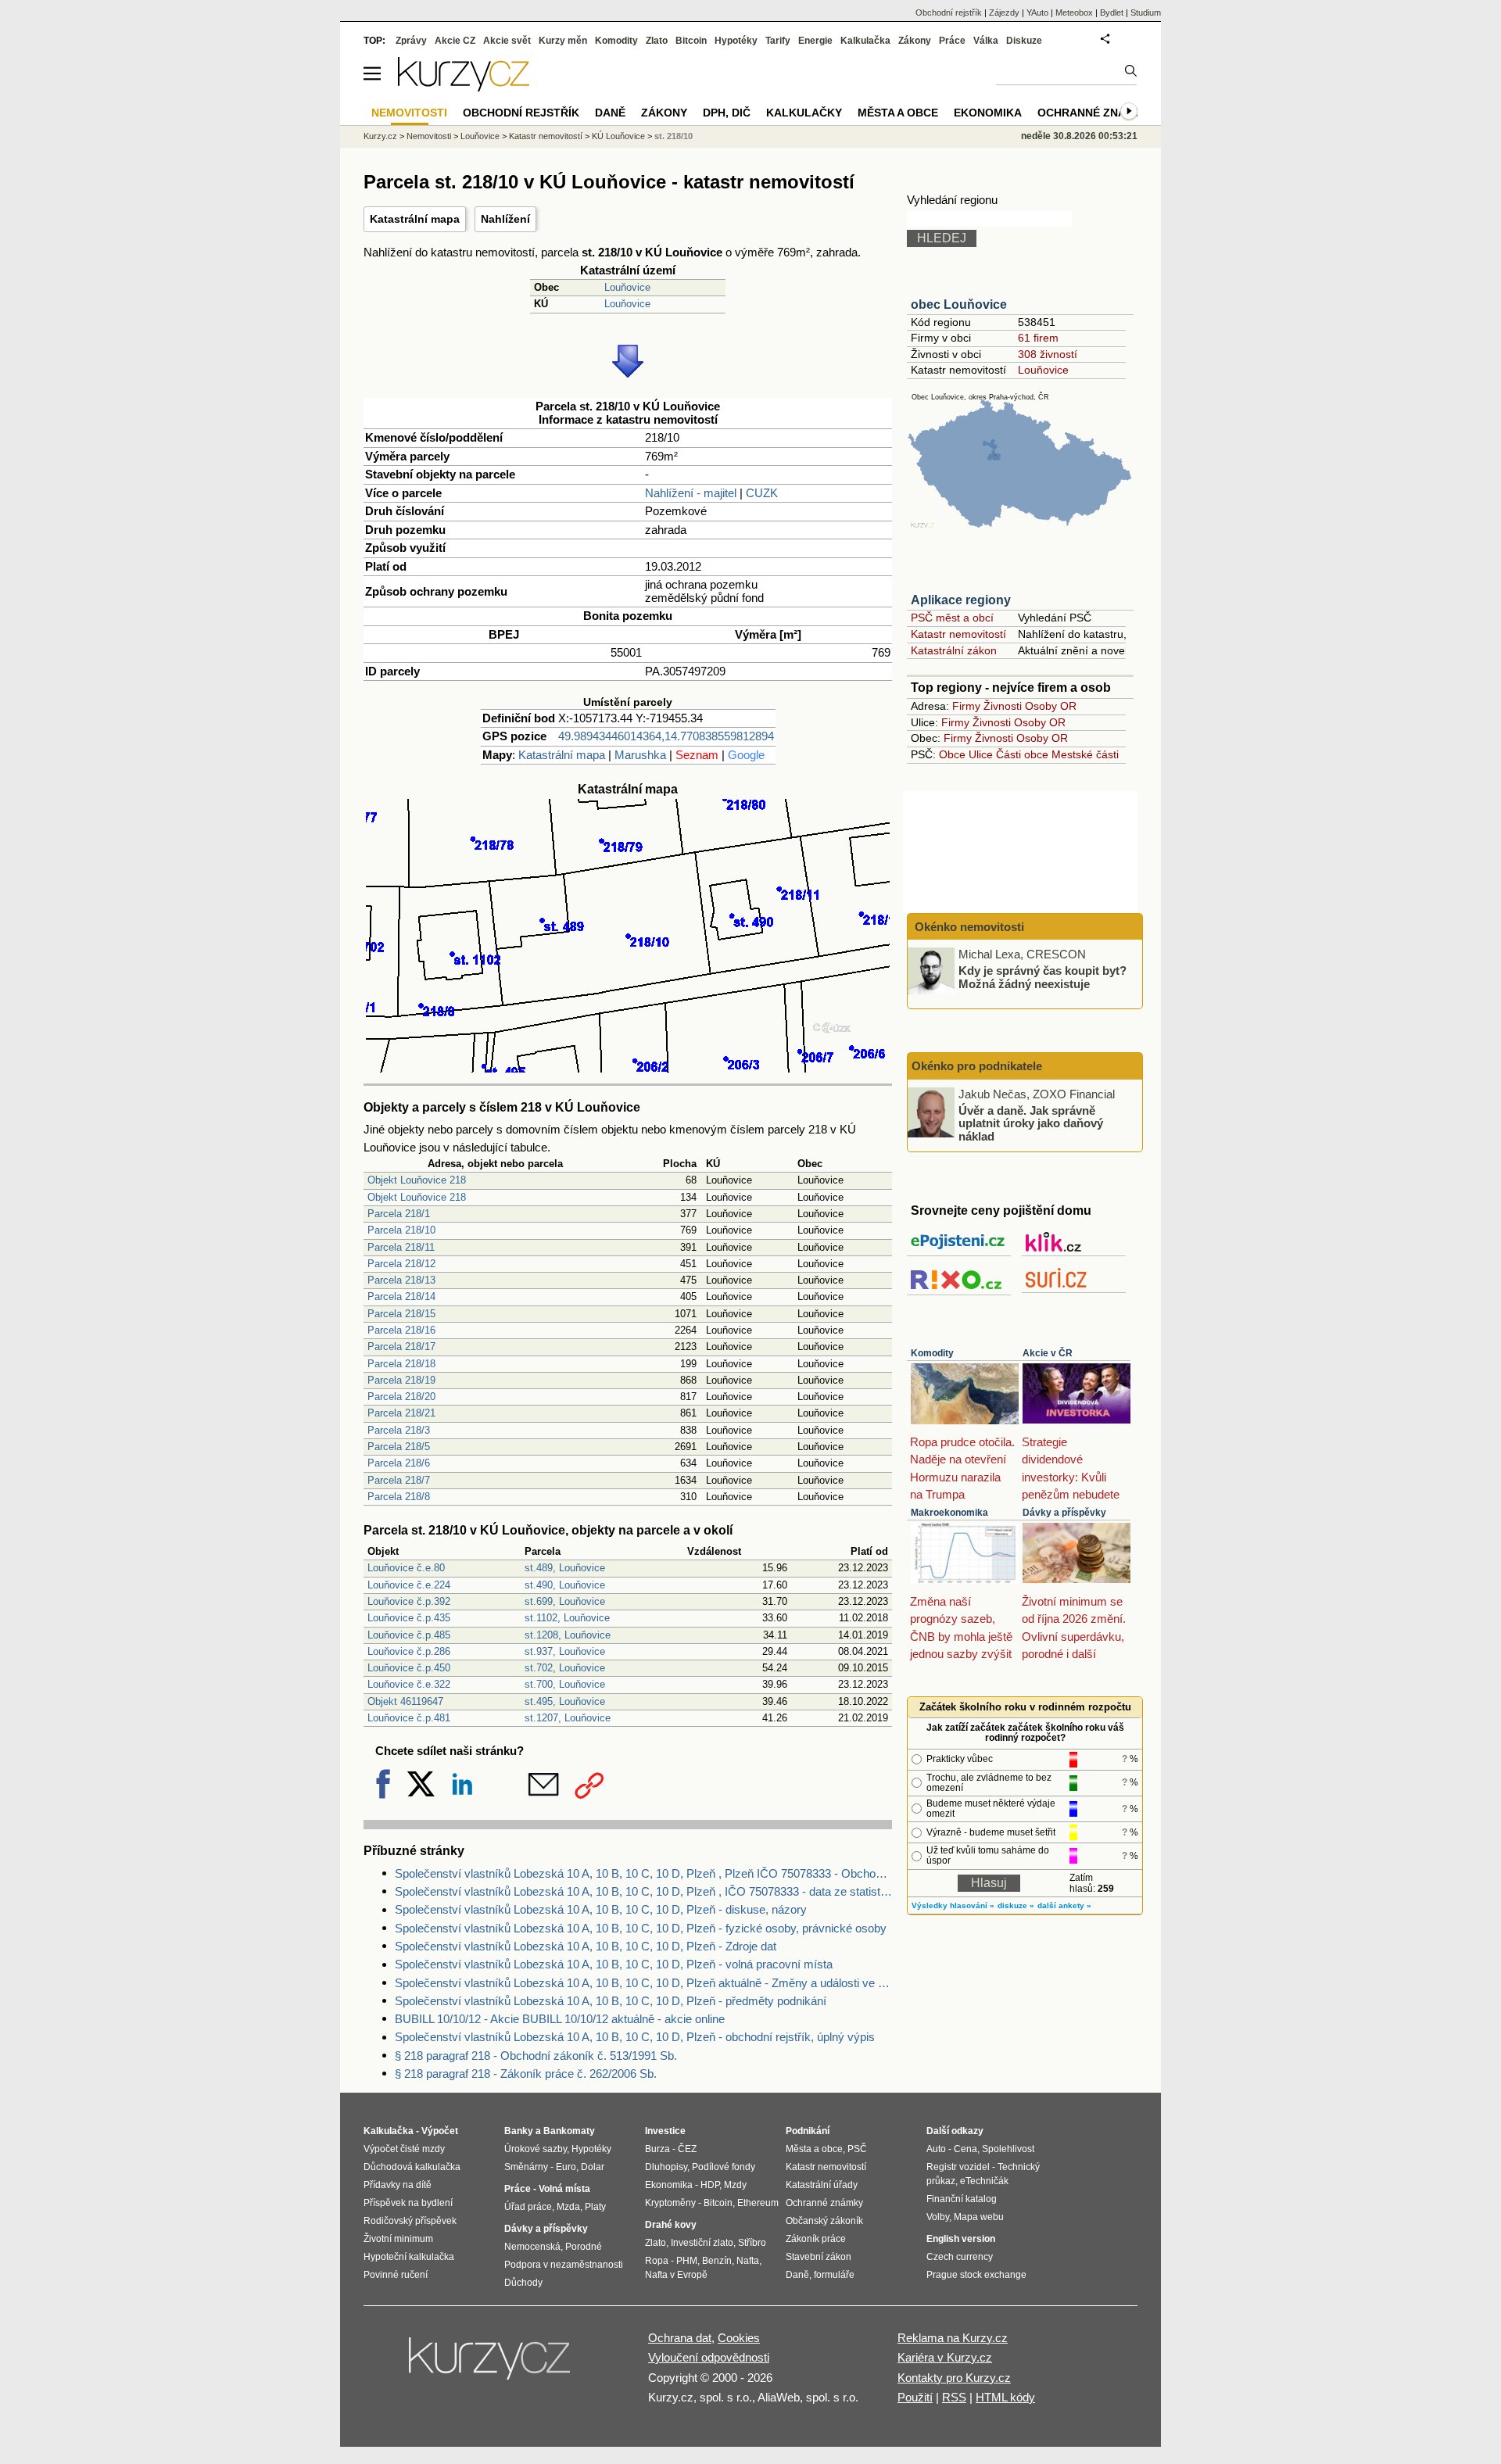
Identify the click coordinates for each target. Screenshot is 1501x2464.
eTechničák (984, 2181)
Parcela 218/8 (399, 1497)
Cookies (739, 2338)
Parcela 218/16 (401, 1330)
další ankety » (1064, 1905)
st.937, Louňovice (565, 1651)
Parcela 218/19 (401, 1380)
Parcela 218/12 (401, 1264)
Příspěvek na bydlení (408, 2203)
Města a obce (898, 113)
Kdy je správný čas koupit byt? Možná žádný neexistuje (1042, 977)
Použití (915, 2397)
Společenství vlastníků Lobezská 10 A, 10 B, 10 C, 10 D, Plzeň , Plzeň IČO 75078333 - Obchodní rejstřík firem (643, 1873)
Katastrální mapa (415, 219)
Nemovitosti (429, 136)
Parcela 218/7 (399, 1480)
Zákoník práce (816, 2239)
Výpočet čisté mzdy (404, 2149)
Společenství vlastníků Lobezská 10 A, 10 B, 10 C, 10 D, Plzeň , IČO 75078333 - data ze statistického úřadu (643, 1891)
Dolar (593, 2167)
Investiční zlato (702, 2243)
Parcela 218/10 (401, 1230)
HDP (710, 2185)
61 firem (1038, 338)
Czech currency (960, 2257)
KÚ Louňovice (618, 136)
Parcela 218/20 (401, 1397)
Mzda (568, 2207)
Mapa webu (979, 2217)
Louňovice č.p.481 (409, 1718)
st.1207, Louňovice (568, 1718)
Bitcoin (691, 41)
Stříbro (752, 2243)
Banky (519, 2131)
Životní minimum (398, 2239)
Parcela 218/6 (399, 1463)
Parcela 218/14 (401, 1296)
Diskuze (1024, 41)
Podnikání (808, 2131)
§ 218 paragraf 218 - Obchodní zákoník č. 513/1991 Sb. (536, 2056)
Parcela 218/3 (399, 1430)
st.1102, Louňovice (567, 1618)
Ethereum (758, 2203)
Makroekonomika (949, 1513)
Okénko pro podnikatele (977, 1066)
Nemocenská (532, 2247)
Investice (665, 2131)
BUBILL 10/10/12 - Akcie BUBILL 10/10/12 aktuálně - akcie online (560, 2019)
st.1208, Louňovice (568, 1635)
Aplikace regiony (961, 600)
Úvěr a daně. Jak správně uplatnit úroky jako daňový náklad (1031, 1123)
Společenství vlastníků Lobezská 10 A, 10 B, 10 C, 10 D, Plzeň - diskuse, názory (601, 1909)
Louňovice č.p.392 (409, 1601)
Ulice (981, 754)
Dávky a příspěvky (1064, 1513)
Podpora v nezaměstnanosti (564, 2265)
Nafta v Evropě (676, 2275)
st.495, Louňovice (565, 1701)
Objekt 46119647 (405, 1701)
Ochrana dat (680, 2338)
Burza (657, 2149)
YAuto (1037, 13)
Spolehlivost (1008, 2149)
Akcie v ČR (1048, 1353)
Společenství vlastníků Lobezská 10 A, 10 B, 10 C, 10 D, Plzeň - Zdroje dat (586, 1946)
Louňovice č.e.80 (406, 1568)
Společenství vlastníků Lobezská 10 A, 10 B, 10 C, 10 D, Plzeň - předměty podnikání (611, 2001)
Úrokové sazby (536, 2149)
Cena (965, 2149)
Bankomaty (569, 2131)
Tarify (778, 41)
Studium (1146, 13)
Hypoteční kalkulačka (409, 2257)
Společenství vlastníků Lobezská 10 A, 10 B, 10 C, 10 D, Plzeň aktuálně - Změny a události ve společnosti (643, 1983)
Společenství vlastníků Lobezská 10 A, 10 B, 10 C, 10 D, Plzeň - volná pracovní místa (614, 1964)
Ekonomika (988, 113)
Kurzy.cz (380, 136)
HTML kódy (1005, 2397)
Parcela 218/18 (401, 1364)
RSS (954, 2397)
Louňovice (627, 287)
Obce (952, 754)
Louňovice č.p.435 (409, 1618)
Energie (815, 41)
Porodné (584, 2247)
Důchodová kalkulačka (412, 2167)
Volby (938, 2217)
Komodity (932, 1353)
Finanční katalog (962, 2199)
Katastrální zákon (954, 650)
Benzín (717, 2261)
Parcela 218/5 (399, 1447)
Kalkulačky (804, 113)
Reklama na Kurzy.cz (953, 2338)
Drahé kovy (671, 2225)
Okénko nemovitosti (968, 927)
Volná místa (564, 2189)
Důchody (523, 2283)
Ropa (657, 2261)
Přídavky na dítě (398, 2185)
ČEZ (687, 2149)
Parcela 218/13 (401, 1280)
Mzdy (735, 2185)
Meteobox (1074, 13)
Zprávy (411, 41)
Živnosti (1003, 706)
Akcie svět (507, 41)
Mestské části (1085, 754)
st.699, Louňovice (565, 1601)
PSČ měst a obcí (952, 618)
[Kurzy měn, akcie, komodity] (491, 2365)
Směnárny (526, 2167)
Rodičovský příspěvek (410, 2221)
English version (961, 2239)
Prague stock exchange (976, 2275)
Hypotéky (736, 41)
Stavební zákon (819, 2257)
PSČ (857, 2149)
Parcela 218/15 (401, 1314)
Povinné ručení (396, 2275)
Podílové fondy (724, 2167)
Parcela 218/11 (401, 1247)
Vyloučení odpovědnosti (709, 2357)
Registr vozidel (958, 2167)
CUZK (762, 493)
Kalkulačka (865, 41)
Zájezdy (1004, 13)
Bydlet (1112, 13)
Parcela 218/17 (401, 1347)
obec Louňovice (959, 304)
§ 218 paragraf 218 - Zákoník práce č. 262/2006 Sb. (526, 2074)
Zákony (915, 41)
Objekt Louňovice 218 (417, 1180)
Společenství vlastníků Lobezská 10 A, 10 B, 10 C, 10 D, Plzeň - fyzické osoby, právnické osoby (641, 1928)
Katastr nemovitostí (958, 634)
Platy (595, 2207)
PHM (687, 2261)
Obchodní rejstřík (949, 13)
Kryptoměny (670, 2203)
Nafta (748, 2261)
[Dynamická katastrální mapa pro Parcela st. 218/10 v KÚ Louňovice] (628, 1068)
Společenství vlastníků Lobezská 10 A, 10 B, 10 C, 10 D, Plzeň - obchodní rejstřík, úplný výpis (635, 2037)
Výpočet (440, 2131)
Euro (566, 2167)
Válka (986, 41)
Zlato (657, 41)
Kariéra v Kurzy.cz (945, 2357)
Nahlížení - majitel (691, 493)
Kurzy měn (563, 41)
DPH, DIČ (727, 113)
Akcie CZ (455, 41)
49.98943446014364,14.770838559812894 (666, 736)
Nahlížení (505, 219)
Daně (610, 113)
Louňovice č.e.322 (409, 1684)
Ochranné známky (1094, 113)
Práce (952, 41)
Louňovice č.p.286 (409, 1651)
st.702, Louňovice (565, 1668)
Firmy (966, 706)
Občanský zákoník (824, 2221)
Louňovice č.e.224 (409, 1585)
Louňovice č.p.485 (409, 1635)
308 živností (1048, 354)
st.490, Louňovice (565, 1585)
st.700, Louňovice (565, 1684)
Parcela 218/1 (399, 1214)
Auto (936, 2149)
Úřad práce (528, 2207)
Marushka (640, 755)
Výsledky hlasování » (953, 1905)
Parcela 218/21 (401, 1413)
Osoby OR (1051, 706)
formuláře (834, 2275)
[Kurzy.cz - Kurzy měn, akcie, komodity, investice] (464, 87)
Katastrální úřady (822, 2185)
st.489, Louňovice (565, 1568)
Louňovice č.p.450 (409, 1668)
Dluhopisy (666, 2167)
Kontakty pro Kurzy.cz (954, 2378)
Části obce (1022, 754)
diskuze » (1016, 1905)
